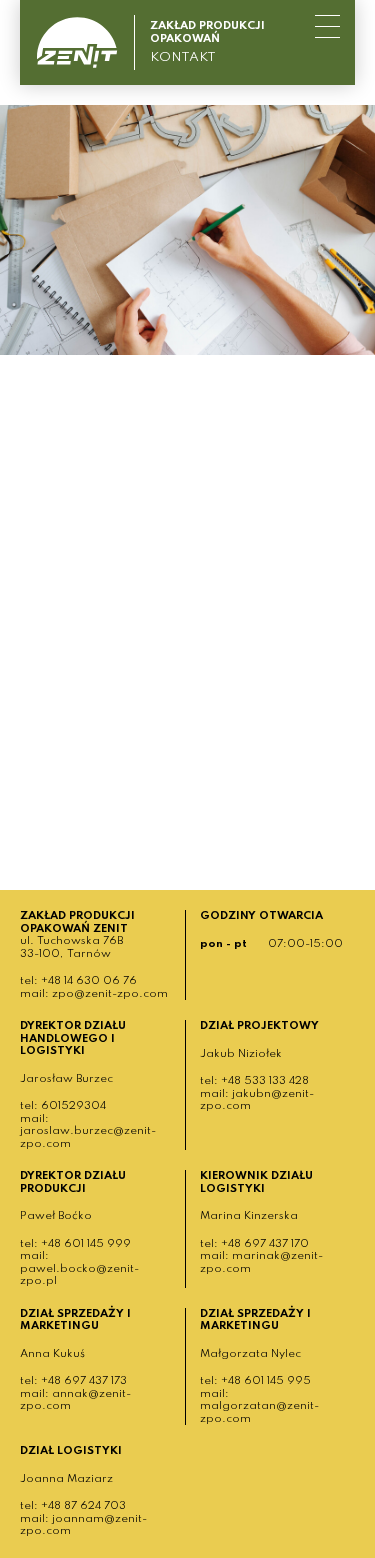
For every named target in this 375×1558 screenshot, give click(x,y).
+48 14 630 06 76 (89, 981)
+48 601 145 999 (86, 1244)
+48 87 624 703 (83, 1506)
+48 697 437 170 (265, 1244)
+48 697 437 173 (84, 1381)
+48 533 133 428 (265, 1081)
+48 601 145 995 (266, 1381)
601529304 (73, 1106)
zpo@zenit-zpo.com (110, 994)
